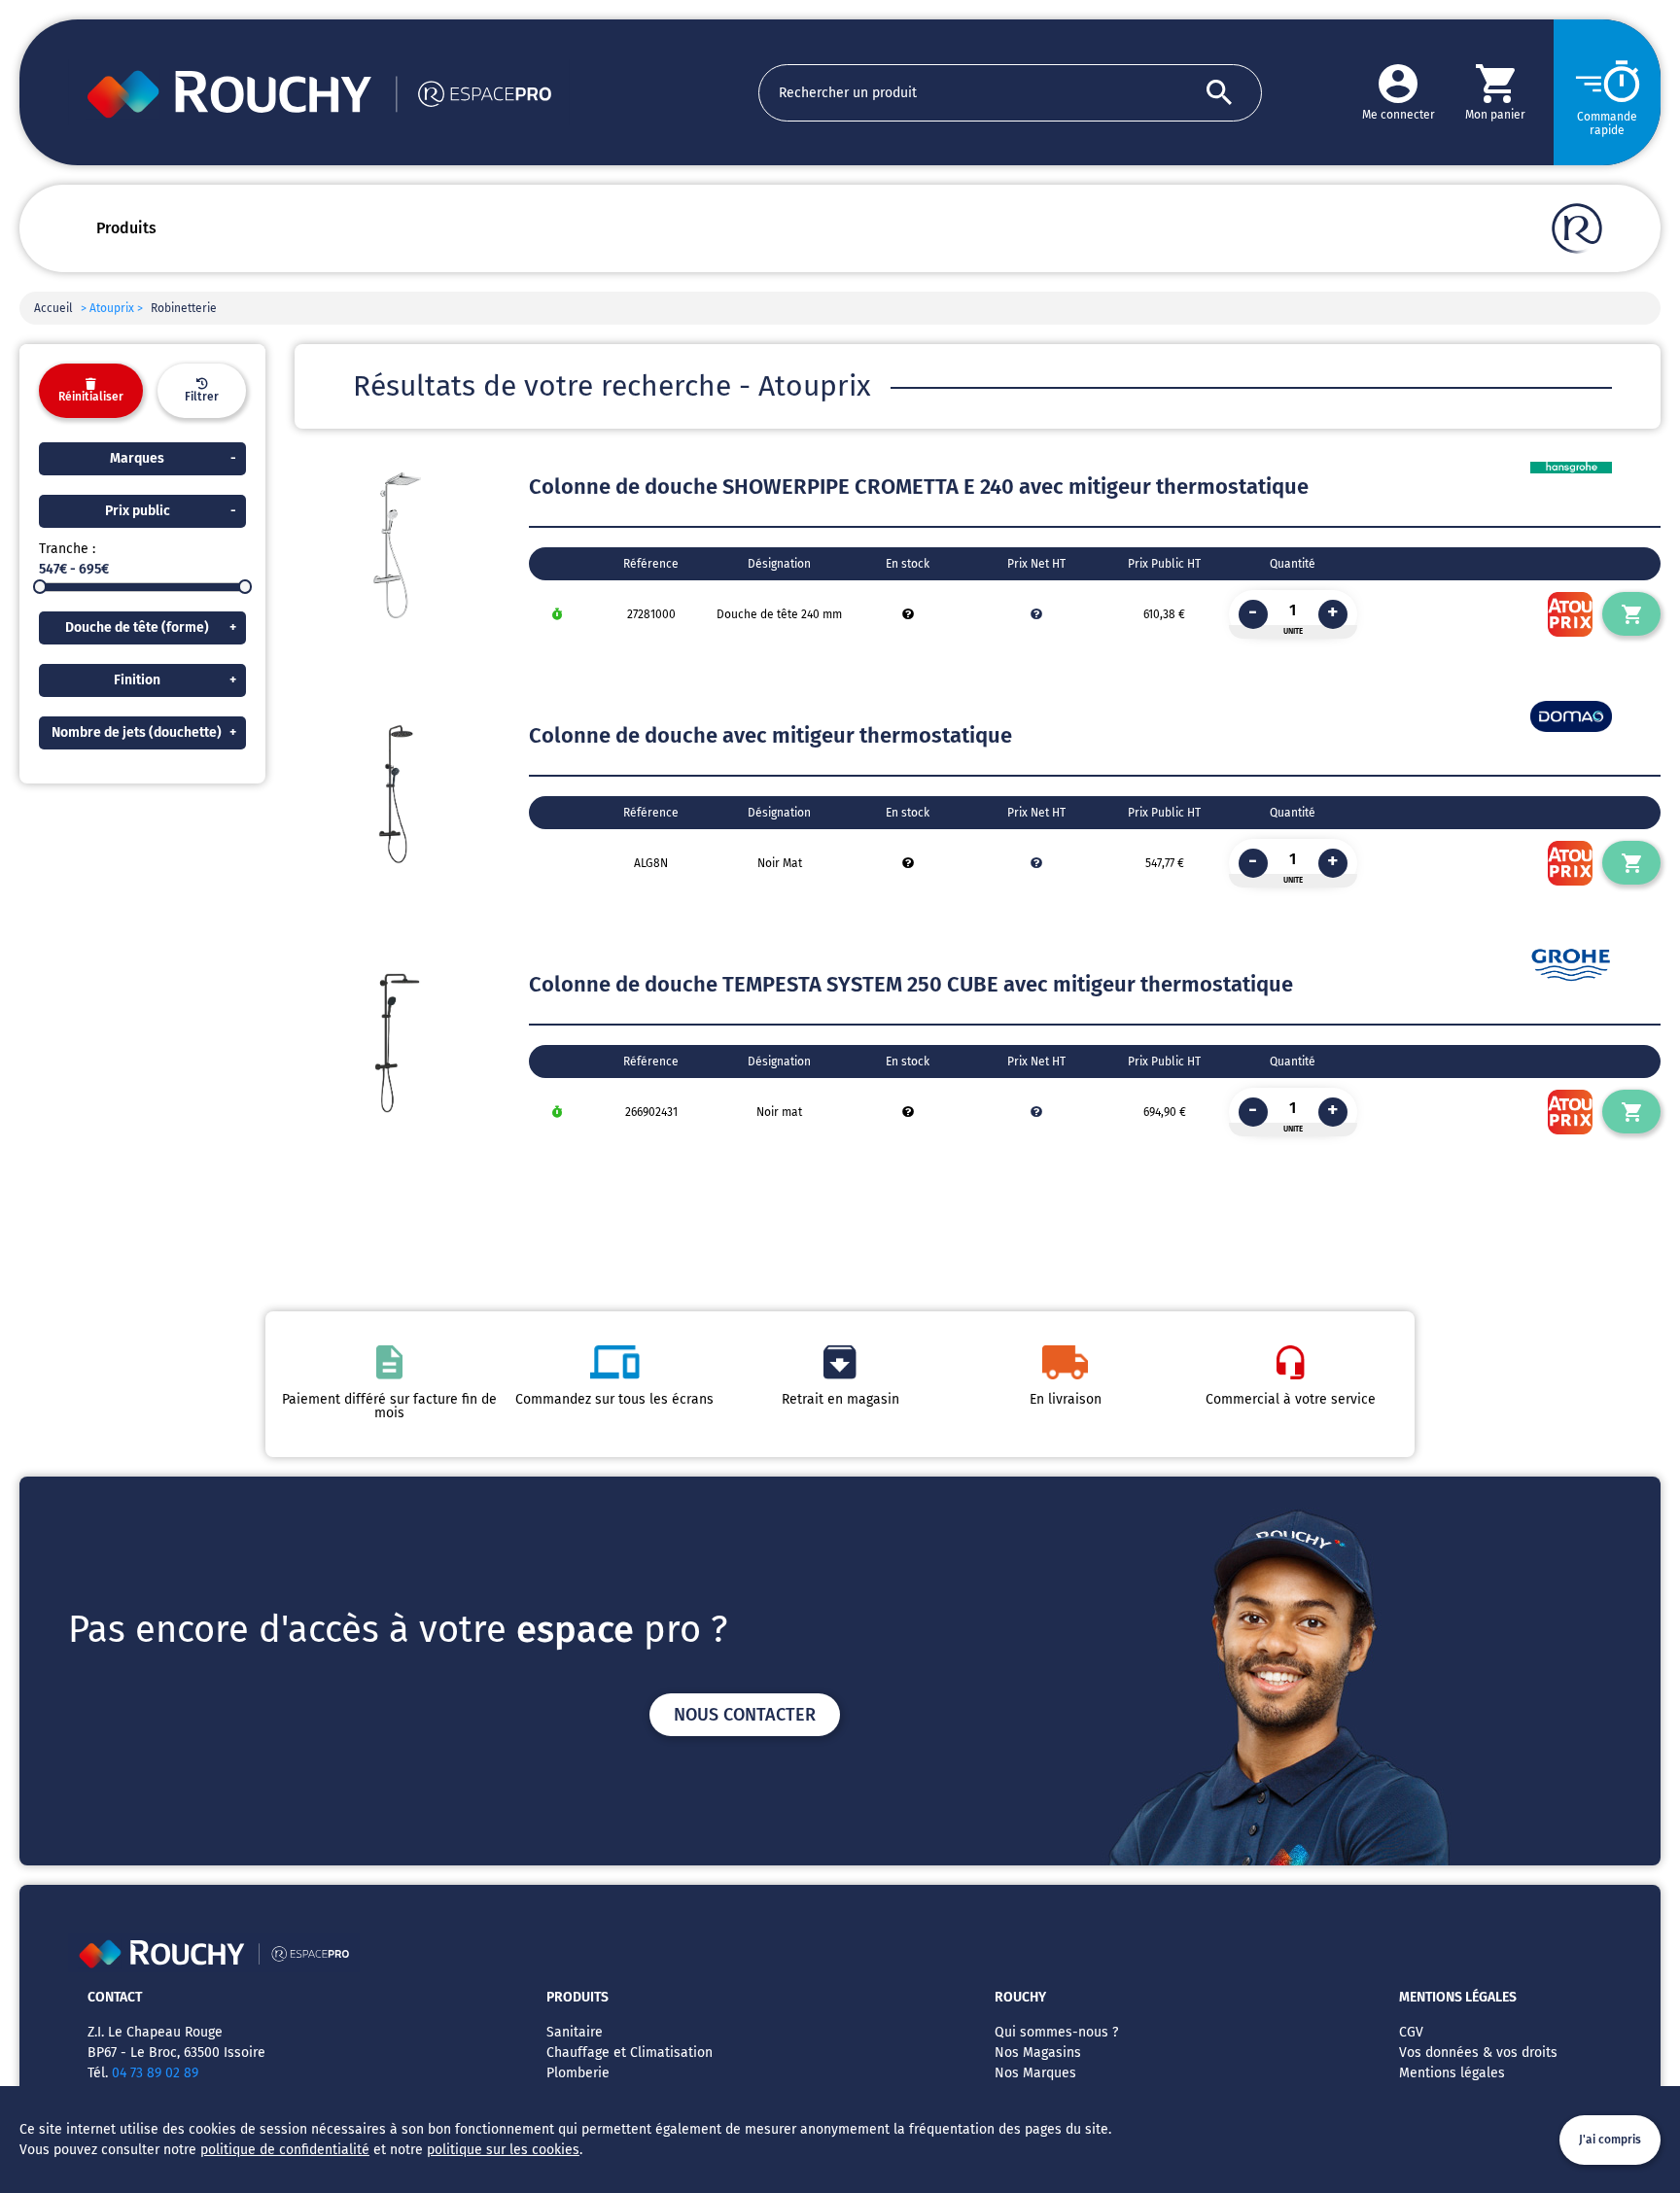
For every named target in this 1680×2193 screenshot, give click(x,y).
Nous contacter (745, 1715)
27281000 (651, 614)
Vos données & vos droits (1478, 2053)
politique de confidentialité (285, 2150)
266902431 (651, 1112)
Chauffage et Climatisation (630, 2053)
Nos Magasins (1038, 2053)
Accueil (53, 308)
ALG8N (651, 863)
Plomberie (578, 2073)
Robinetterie (184, 308)
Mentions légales (1452, 2073)
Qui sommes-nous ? (1056, 2032)
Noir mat (779, 1112)
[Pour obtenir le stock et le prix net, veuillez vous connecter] (908, 614)
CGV (1411, 2032)
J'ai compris (1610, 2140)
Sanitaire (575, 2032)
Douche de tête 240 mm (779, 614)
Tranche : (67, 549)
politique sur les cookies (503, 2150)
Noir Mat (780, 863)
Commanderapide (1607, 123)
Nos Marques (1035, 2073)
